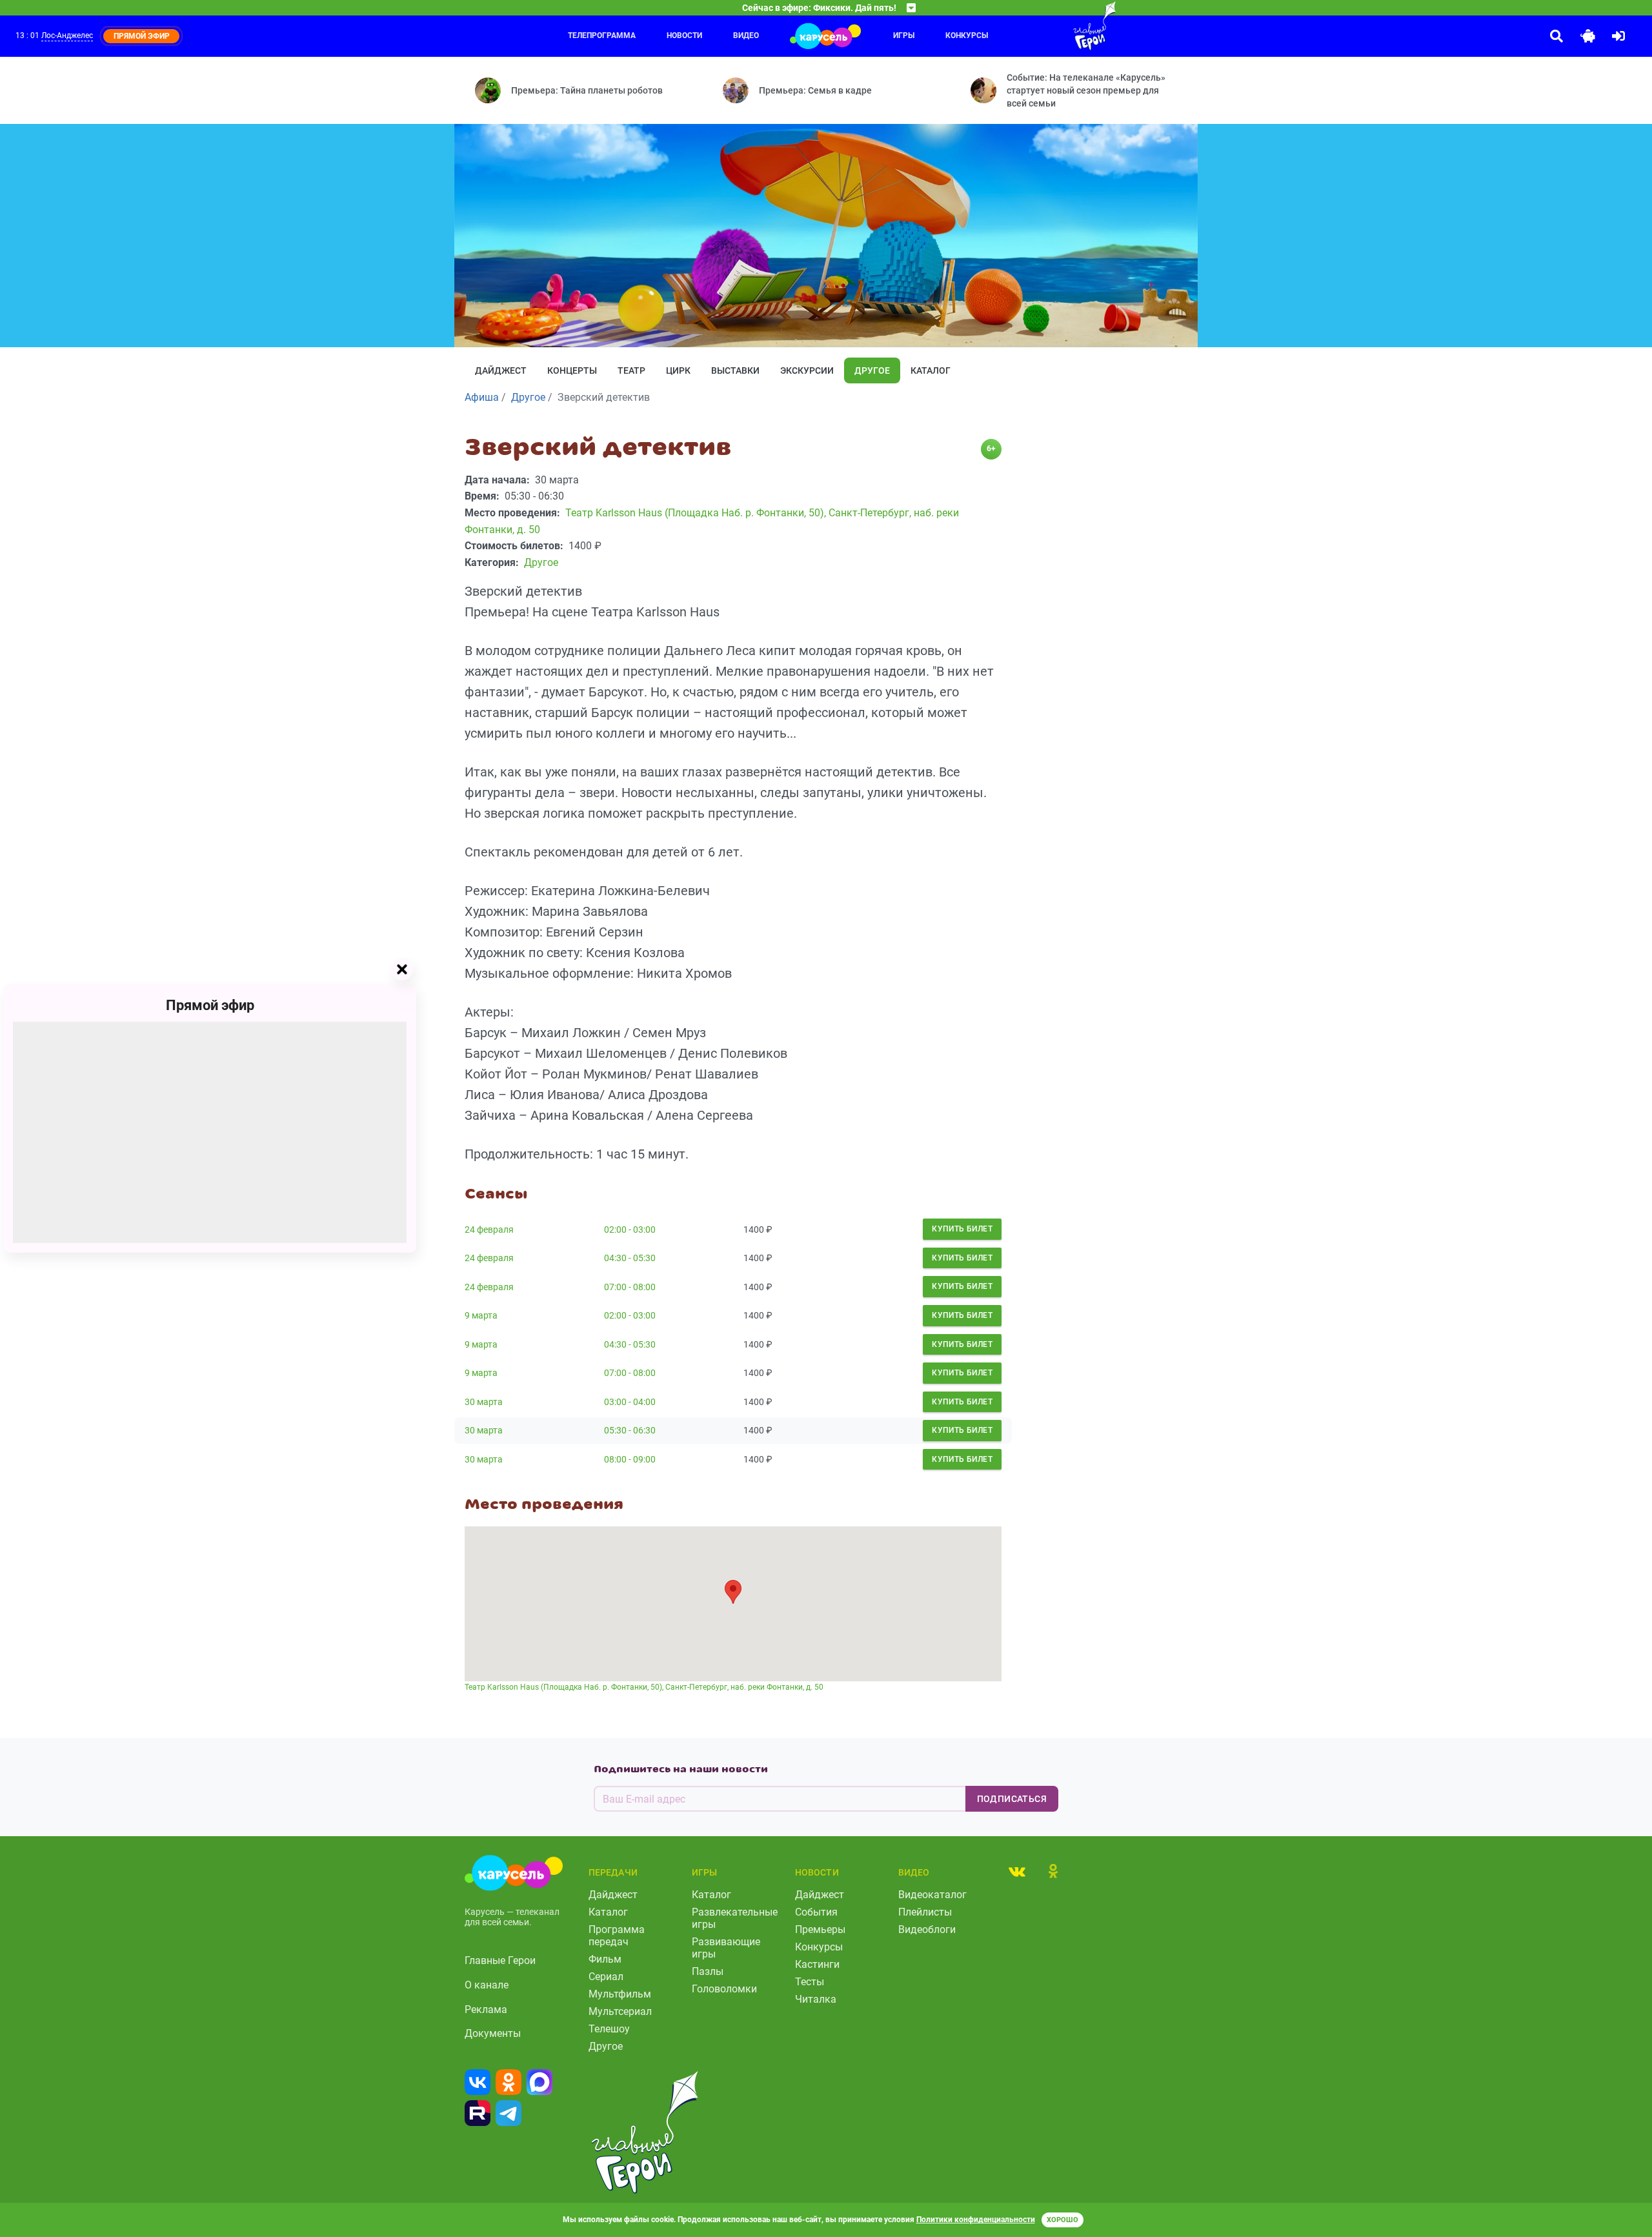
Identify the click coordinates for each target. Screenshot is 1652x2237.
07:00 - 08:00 (630, 1287)
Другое (872, 370)
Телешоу (609, 2029)
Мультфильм (620, 1994)
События (816, 1912)
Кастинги (817, 1964)
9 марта (481, 1315)
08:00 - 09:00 (630, 1459)
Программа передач (617, 1936)
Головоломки (724, 1989)
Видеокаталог (932, 1895)
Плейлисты (925, 1912)
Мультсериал (620, 2011)
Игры (904, 35)
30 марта (484, 1402)
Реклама (486, 2009)
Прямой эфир (210, 1005)
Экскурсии (807, 370)
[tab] (1017, 1871)
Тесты (810, 1982)
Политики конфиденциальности (976, 2220)
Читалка (816, 1999)
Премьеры (820, 1929)
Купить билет (962, 1229)
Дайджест (501, 370)
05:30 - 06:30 (630, 1430)
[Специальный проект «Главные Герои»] (1053, 26)
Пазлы (708, 1971)
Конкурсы (967, 35)
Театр (631, 370)
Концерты (572, 370)
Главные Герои (500, 1960)
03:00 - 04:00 (630, 1402)
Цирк (678, 370)
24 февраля (489, 1230)
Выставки (735, 370)
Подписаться (1012, 1799)
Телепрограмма (602, 35)
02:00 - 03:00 (630, 1230)
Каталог (931, 370)
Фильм (605, 1959)
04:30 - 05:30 (630, 1258)
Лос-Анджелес (67, 35)
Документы (493, 2033)
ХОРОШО (1063, 2220)
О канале (487, 1985)
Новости (684, 35)
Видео (746, 35)
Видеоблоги (927, 1929)
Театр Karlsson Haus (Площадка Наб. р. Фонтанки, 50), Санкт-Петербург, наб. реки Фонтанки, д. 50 (644, 1687)
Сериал (606, 1977)
